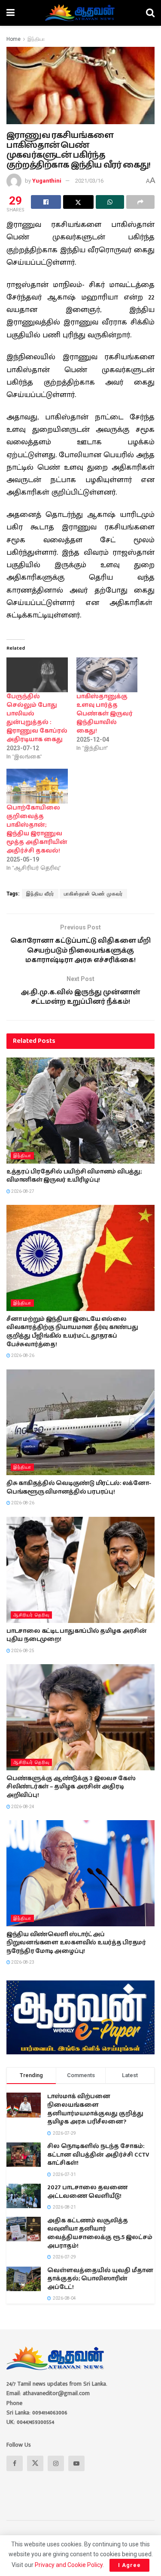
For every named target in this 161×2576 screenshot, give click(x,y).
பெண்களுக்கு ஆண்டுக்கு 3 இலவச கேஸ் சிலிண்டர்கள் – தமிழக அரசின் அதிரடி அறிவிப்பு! (71, 1787)
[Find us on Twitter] (35, 2463)
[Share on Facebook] (46, 202)
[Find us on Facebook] (15, 2463)
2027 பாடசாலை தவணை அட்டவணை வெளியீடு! (87, 2192)
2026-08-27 (22, 1191)
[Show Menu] (11, 13)
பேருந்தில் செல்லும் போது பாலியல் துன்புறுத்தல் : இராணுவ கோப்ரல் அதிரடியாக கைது (37, 718)
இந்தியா (36, 39)
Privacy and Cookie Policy (69, 2565)
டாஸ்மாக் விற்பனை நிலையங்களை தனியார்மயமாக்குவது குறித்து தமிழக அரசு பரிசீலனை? (95, 2109)
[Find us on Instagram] (56, 2463)
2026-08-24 (22, 1807)
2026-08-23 (22, 1962)
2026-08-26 (22, 1355)
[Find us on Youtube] (76, 2463)
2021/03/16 (89, 181)
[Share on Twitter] (78, 202)
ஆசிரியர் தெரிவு (31, 1615)
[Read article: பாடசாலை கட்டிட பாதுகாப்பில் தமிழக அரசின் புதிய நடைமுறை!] (80, 1570)
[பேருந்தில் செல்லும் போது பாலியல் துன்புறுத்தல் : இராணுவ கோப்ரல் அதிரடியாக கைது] (37, 675)
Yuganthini (47, 181)
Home (14, 39)
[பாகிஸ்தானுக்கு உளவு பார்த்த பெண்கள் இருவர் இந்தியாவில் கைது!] (107, 675)
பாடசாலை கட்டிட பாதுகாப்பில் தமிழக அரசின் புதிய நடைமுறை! (77, 1635)
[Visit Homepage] (80, 13)
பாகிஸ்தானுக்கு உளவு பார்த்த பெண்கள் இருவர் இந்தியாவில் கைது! (105, 714)
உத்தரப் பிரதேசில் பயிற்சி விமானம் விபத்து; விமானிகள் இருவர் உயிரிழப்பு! (74, 1176)
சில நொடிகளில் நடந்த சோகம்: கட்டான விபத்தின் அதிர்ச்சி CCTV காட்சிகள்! (98, 2155)
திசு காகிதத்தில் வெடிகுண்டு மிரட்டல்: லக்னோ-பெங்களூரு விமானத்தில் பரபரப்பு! (79, 1488)
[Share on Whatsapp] (110, 202)
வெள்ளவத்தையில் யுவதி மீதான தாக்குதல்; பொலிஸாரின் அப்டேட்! (100, 2279)
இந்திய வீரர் (40, 894)
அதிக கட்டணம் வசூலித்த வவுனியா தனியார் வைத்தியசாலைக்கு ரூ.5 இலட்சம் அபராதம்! (100, 2233)
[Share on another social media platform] (140, 202)
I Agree (129, 2565)
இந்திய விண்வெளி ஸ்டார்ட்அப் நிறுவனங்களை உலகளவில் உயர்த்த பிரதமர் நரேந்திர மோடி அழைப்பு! (76, 1943)
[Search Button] (150, 13)
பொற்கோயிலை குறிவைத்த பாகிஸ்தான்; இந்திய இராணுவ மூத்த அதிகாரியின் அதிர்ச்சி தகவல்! (37, 829)
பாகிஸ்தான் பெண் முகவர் (93, 894)
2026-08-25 (22, 1651)
